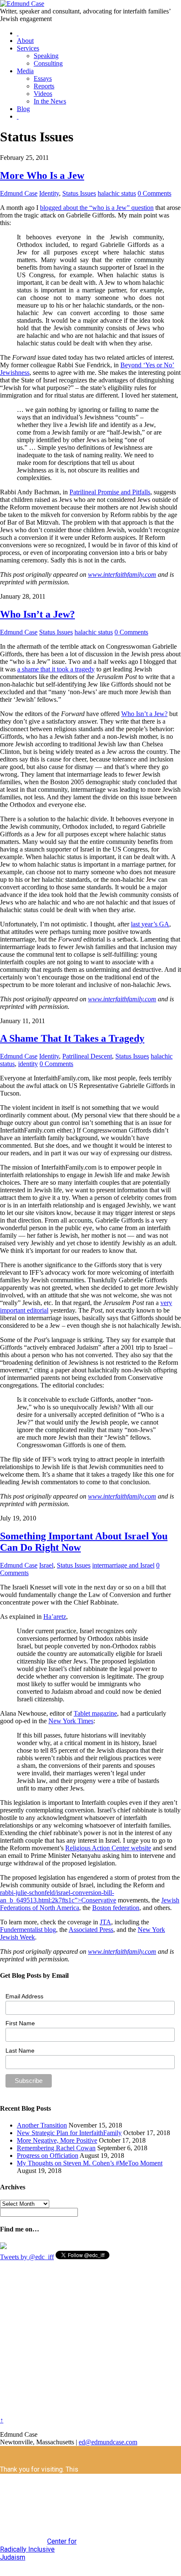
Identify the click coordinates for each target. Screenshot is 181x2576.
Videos (43, 94)
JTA (105, 1922)
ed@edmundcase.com (108, 2442)
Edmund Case (19, 193)
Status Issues (79, 193)
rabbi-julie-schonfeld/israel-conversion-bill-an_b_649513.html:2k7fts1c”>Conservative (58, 1896)
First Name (20, 2023)
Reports (44, 86)
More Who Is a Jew (42, 175)
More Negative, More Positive (57, 2140)
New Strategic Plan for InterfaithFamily (69, 2133)
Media (25, 71)
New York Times (71, 1721)
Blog (23, 109)
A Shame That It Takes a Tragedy (72, 1038)
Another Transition (42, 2125)
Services (28, 48)
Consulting (48, 63)
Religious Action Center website (108, 1848)
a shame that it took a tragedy (56, 669)
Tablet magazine (95, 1713)
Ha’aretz (55, 1617)
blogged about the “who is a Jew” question (97, 208)
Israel (46, 1565)
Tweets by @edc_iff (27, 2257)
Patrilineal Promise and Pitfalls (110, 492)
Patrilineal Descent (87, 1056)
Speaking (46, 56)
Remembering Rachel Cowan (56, 2148)
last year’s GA (150, 924)
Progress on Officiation (48, 2156)
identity (28, 1064)
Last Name (20, 2051)
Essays (43, 78)
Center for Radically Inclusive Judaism (38, 2549)
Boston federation (116, 1908)
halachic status (117, 193)
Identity (49, 193)
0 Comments (154, 193)
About (25, 41)
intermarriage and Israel (123, 1565)
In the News (50, 101)
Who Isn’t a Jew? (37, 614)
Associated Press (91, 1930)
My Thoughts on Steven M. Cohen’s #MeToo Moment (90, 2163)
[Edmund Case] (22, 4)
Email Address (24, 1996)
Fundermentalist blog (28, 1930)
